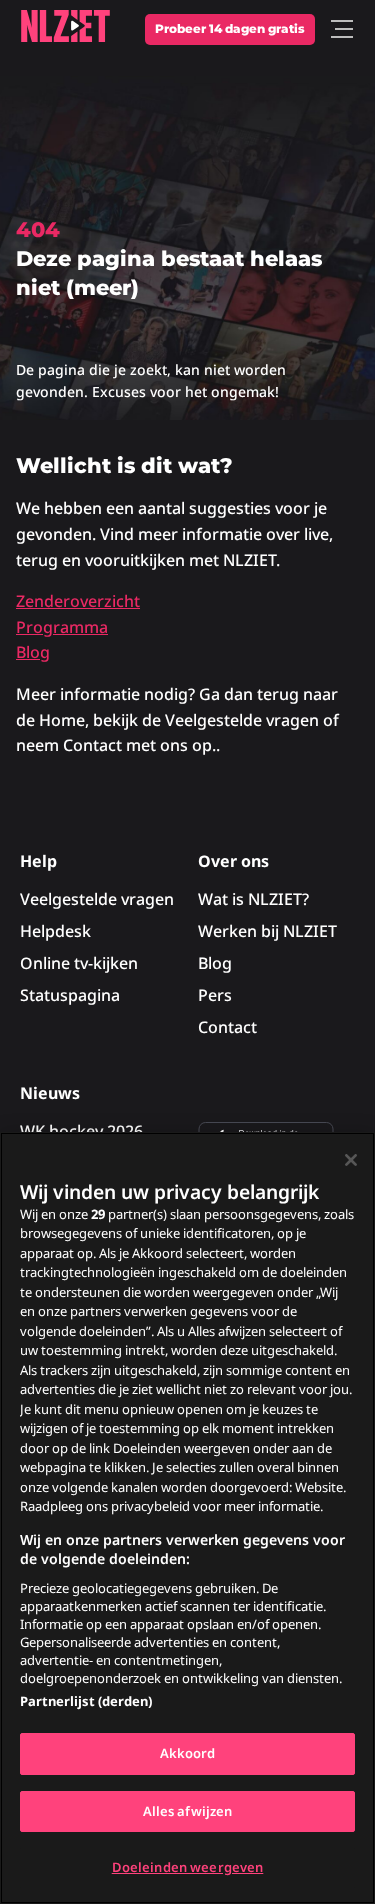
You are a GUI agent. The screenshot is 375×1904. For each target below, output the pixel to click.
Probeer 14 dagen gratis (230, 28)
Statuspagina (70, 995)
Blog (33, 652)
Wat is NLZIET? (253, 899)
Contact (227, 1027)
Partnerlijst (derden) (86, 1701)
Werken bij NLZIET (267, 931)
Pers (215, 995)
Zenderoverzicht (78, 601)
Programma (62, 627)
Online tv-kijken (79, 963)
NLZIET (65, 26)
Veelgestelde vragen (97, 899)
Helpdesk (55, 931)
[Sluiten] (351, 1160)
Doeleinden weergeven (188, 1867)
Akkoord (188, 1753)
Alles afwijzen (188, 1811)
